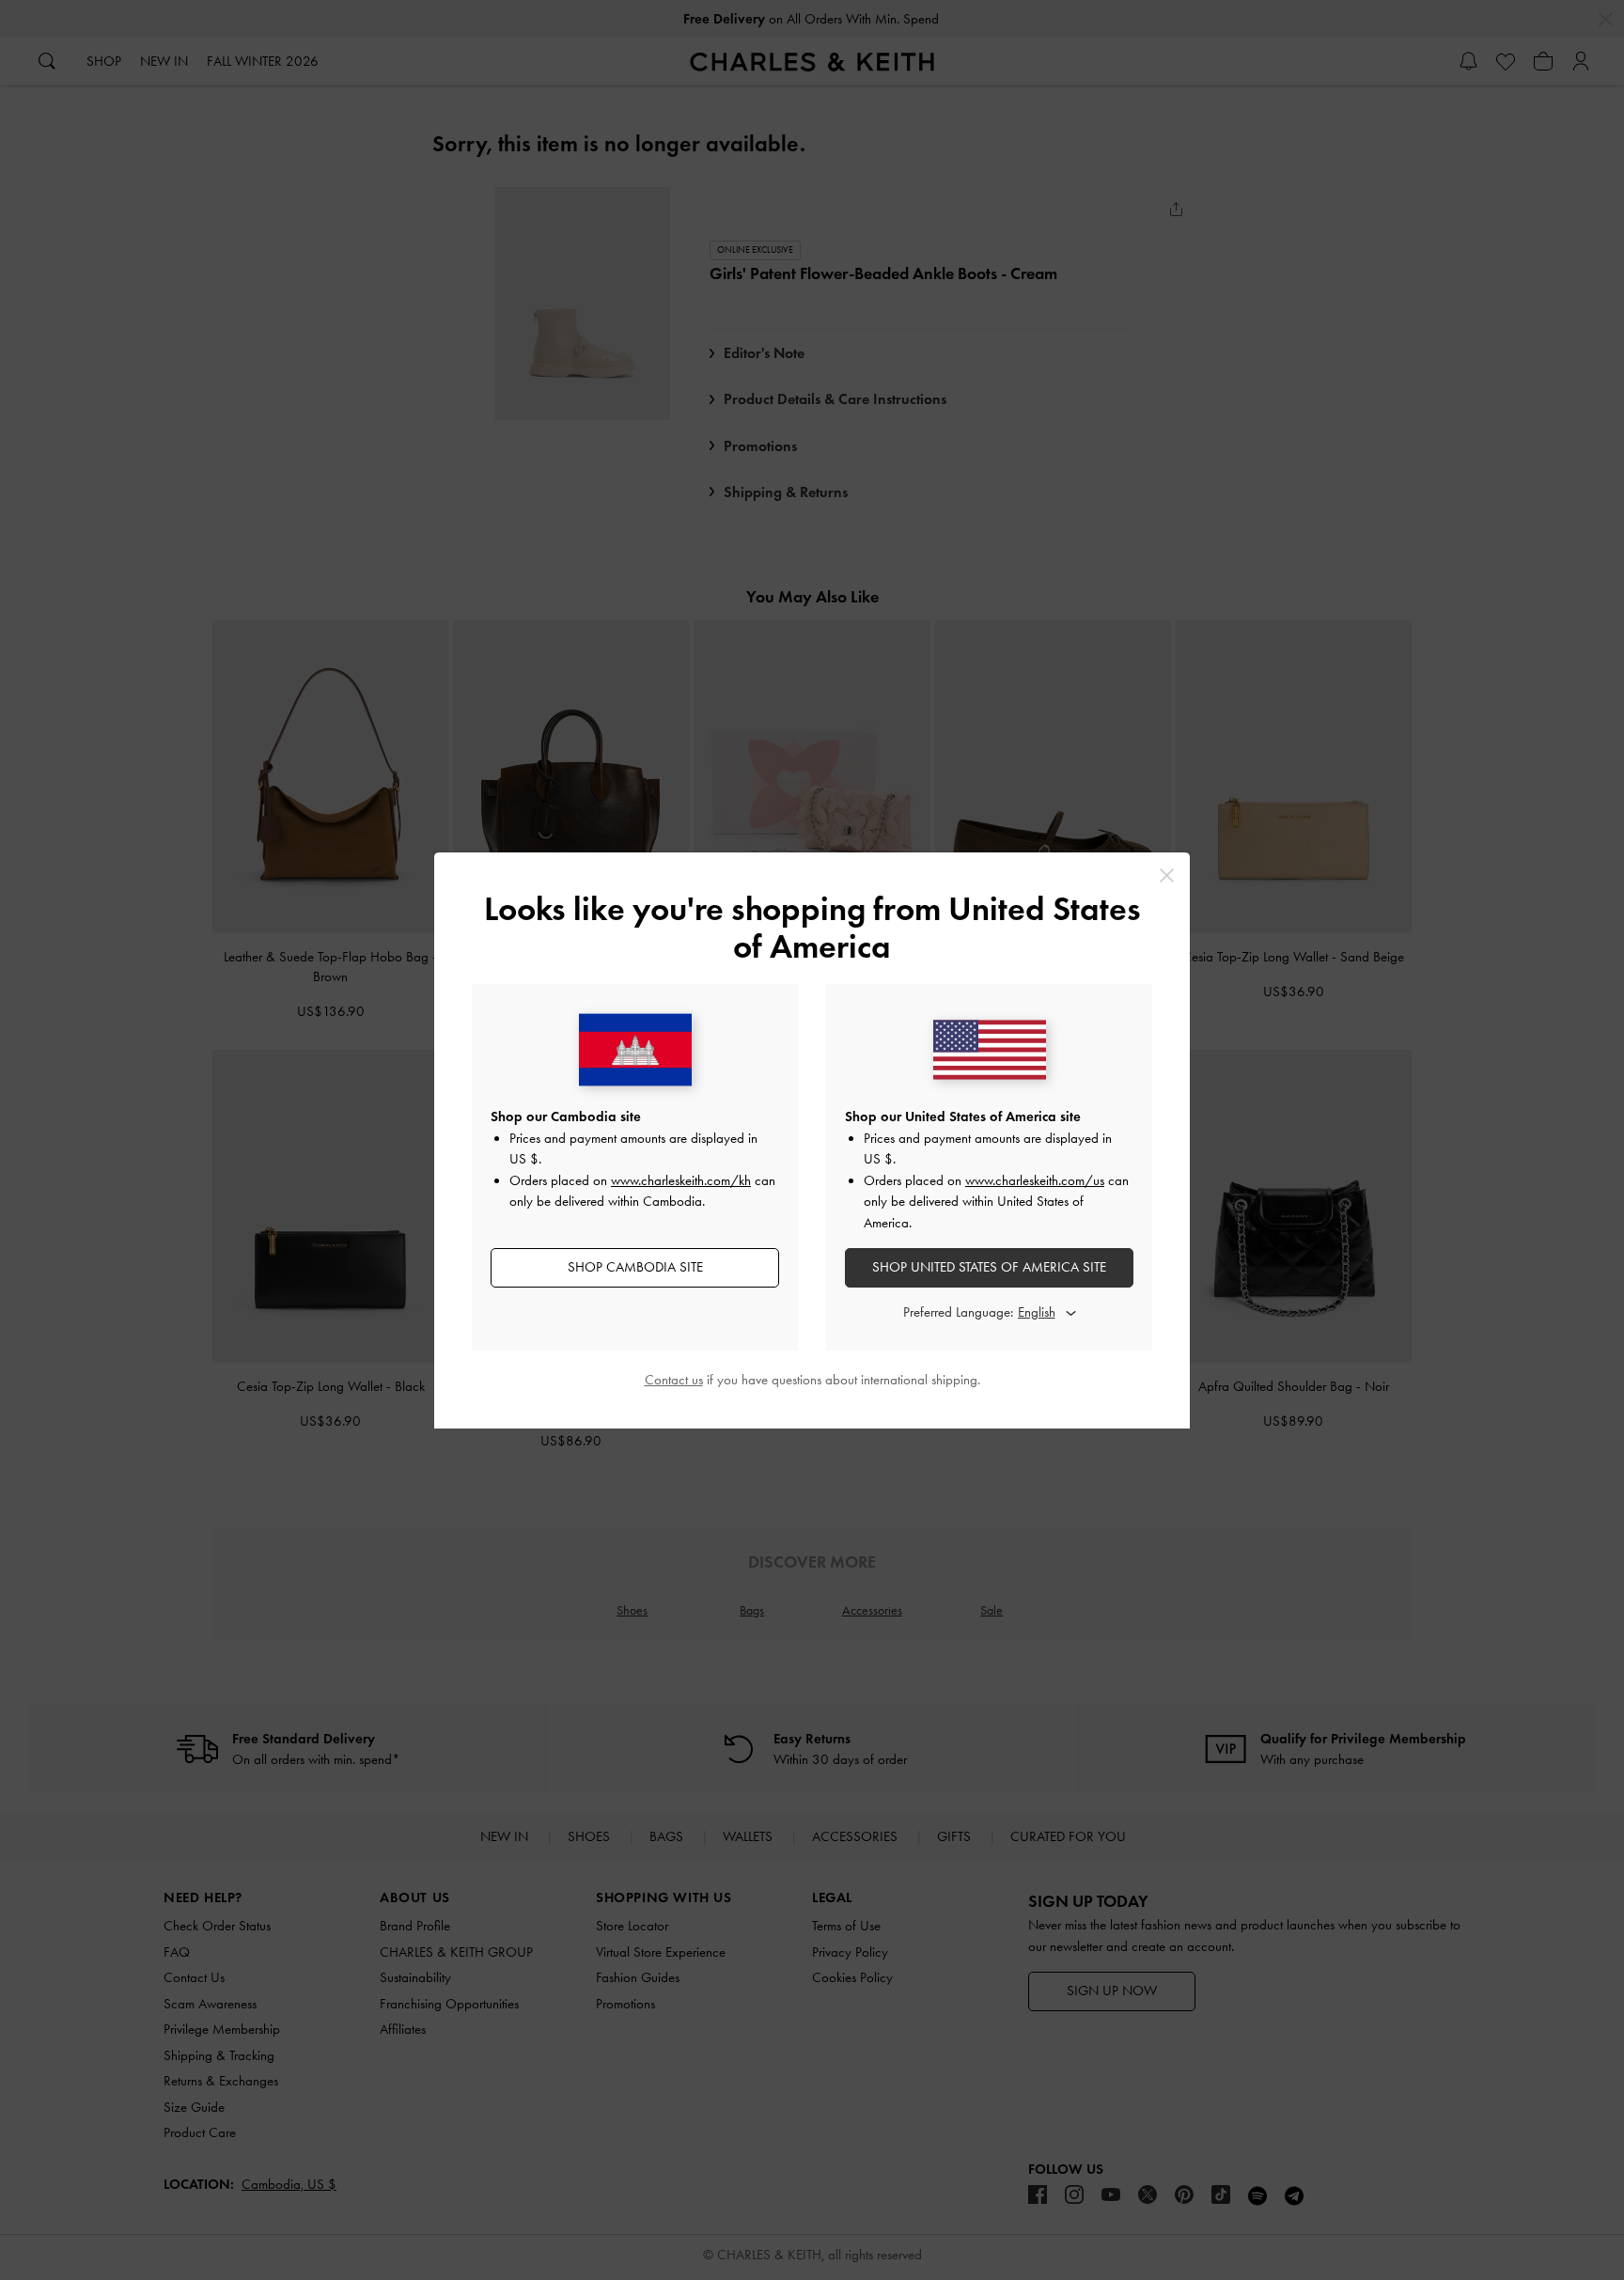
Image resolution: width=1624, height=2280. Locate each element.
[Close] (1167, 875)
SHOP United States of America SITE (989, 1267)
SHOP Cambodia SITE (635, 1267)
